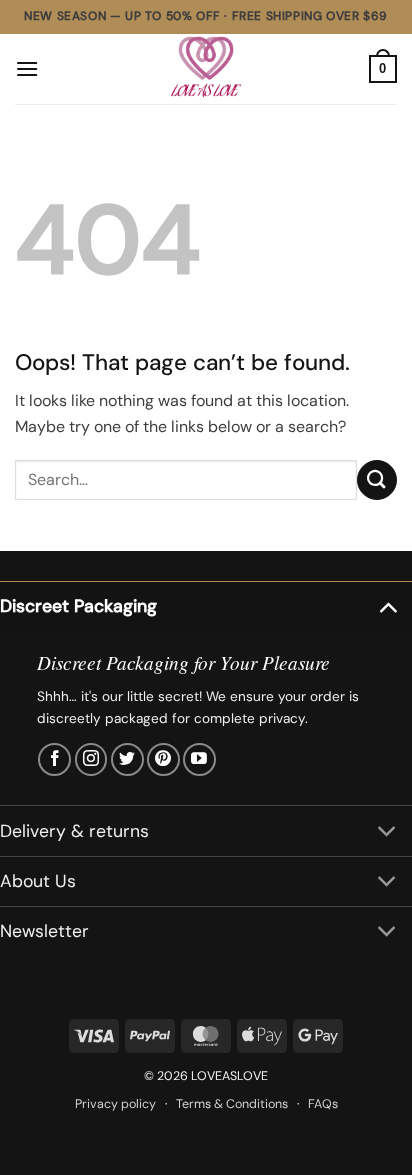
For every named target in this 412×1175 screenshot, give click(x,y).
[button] (27, 68)
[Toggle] (387, 605)
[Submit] (377, 479)
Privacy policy (115, 1104)
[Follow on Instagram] (91, 759)
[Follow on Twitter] (127, 759)
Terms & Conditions (232, 1104)
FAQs (323, 1104)
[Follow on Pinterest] (163, 759)
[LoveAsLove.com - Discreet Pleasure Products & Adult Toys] (206, 69)
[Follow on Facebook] (54, 759)
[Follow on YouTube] (199, 759)
